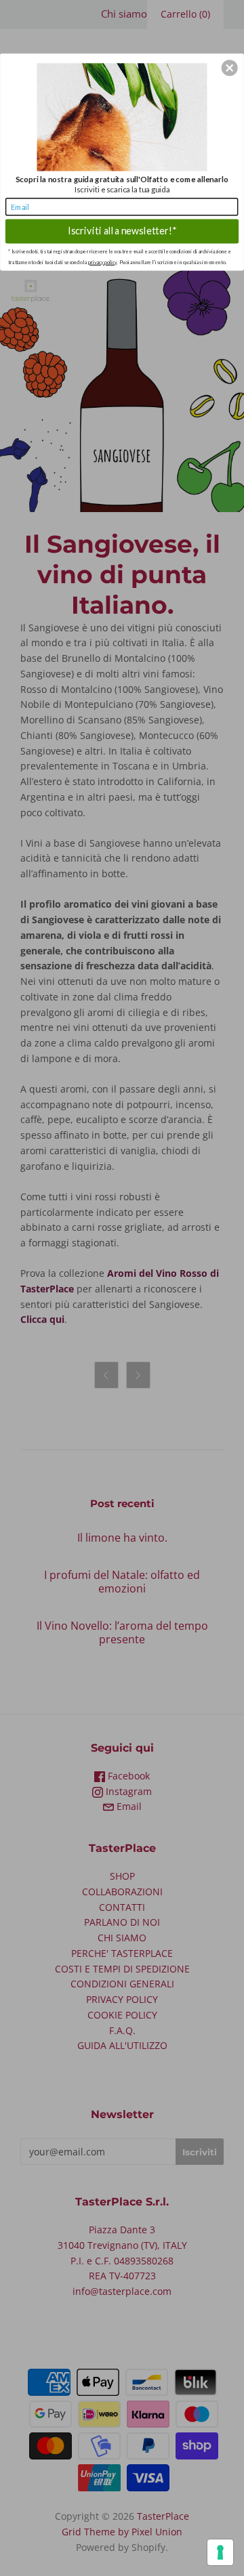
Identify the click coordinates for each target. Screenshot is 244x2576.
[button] (230, 68)
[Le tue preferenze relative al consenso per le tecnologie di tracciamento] (220, 2552)
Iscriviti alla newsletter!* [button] (122, 231)
